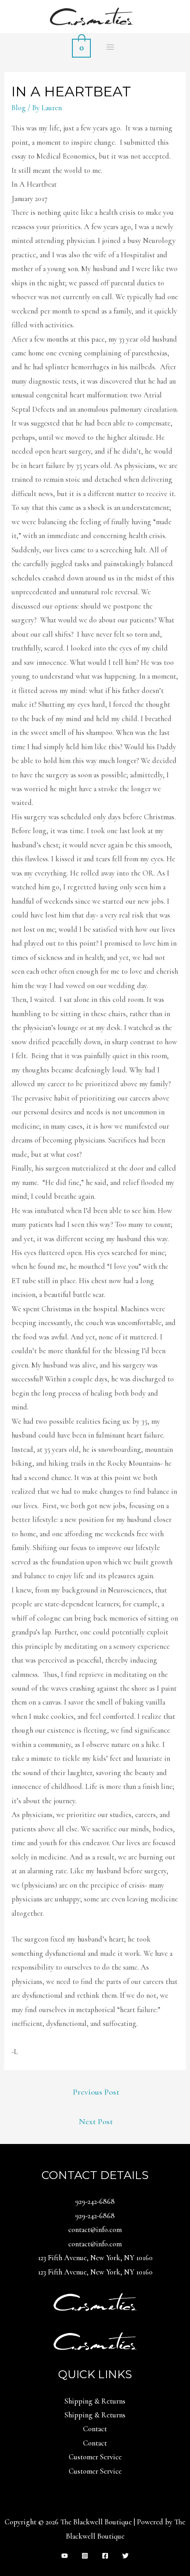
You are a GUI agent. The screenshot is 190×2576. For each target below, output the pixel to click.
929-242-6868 (95, 2202)
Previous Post (96, 2092)
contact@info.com (95, 2230)
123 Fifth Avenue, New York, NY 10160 (95, 2258)
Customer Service (95, 2457)
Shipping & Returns (95, 2401)
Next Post (96, 2121)
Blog (19, 108)
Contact (95, 2429)
